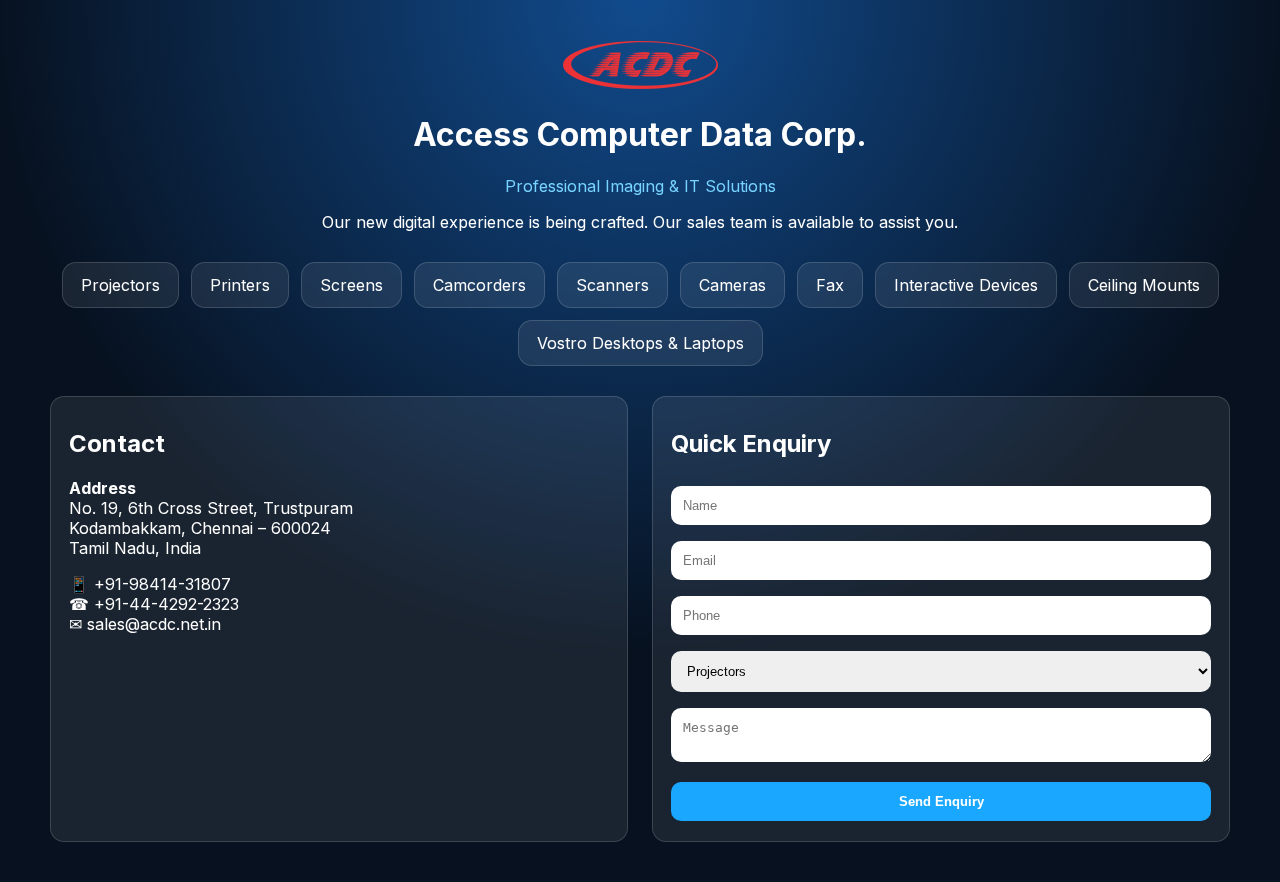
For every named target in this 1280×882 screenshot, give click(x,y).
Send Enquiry (941, 801)
